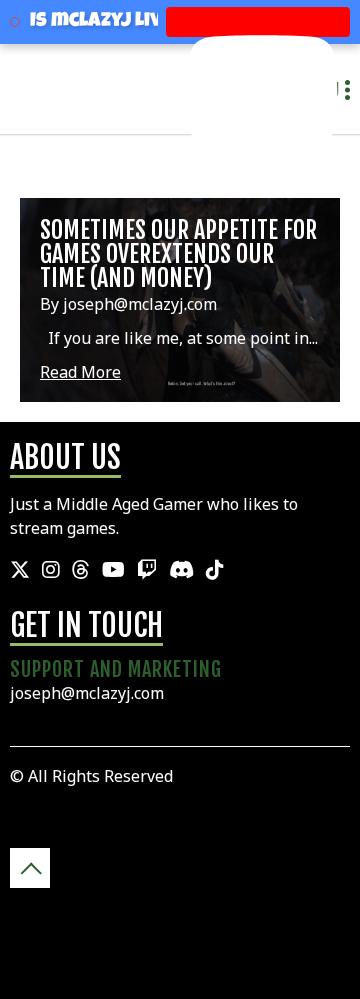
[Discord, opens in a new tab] (181, 570)
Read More (80, 372)
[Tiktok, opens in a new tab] (215, 570)
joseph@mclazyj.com (87, 693)
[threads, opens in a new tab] (81, 570)
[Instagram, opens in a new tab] (51, 570)
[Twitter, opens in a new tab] (20, 570)
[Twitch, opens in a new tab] (147, 570)
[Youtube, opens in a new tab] (113, 570)
